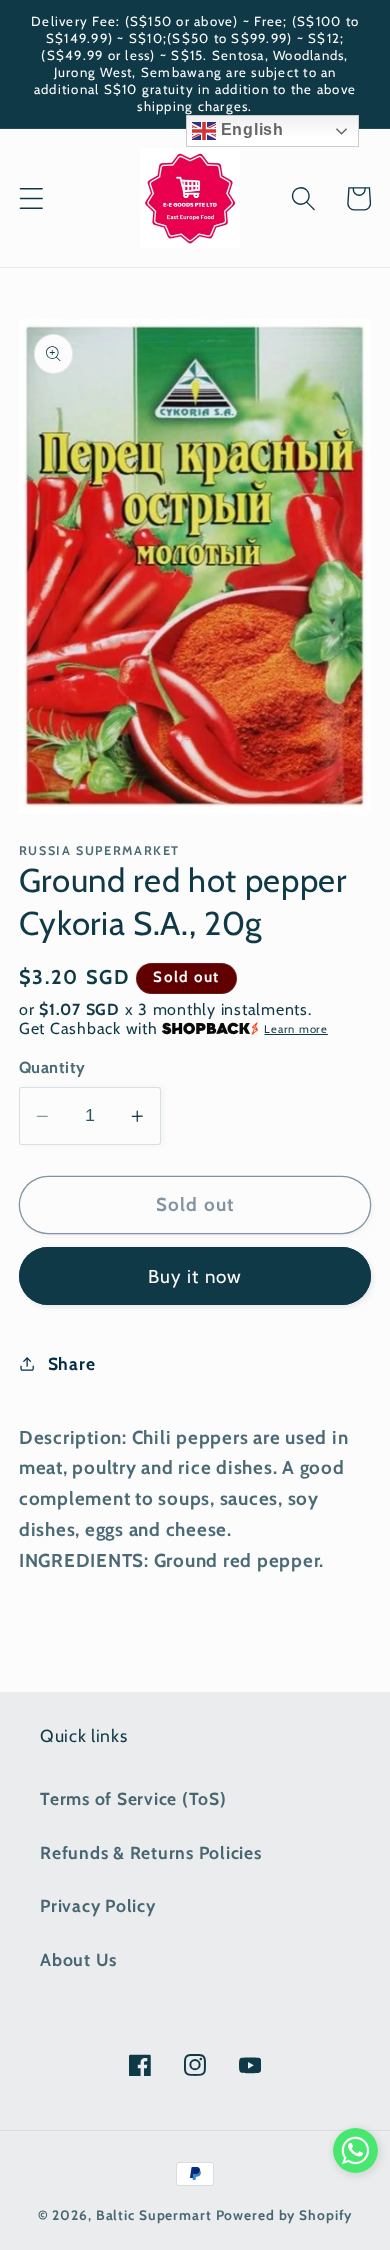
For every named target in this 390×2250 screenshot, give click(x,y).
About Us (78, 1959)
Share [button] (72, 1363)
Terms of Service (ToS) (133, 1798)
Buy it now (195, 1276)
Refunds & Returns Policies (151, 1852)
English (250, 129)
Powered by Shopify (284, 2215)
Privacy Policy (98, 1905)
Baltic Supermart (154, 2215)
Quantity (52, 1067)
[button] (31, 198)
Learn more (296, 1029)
